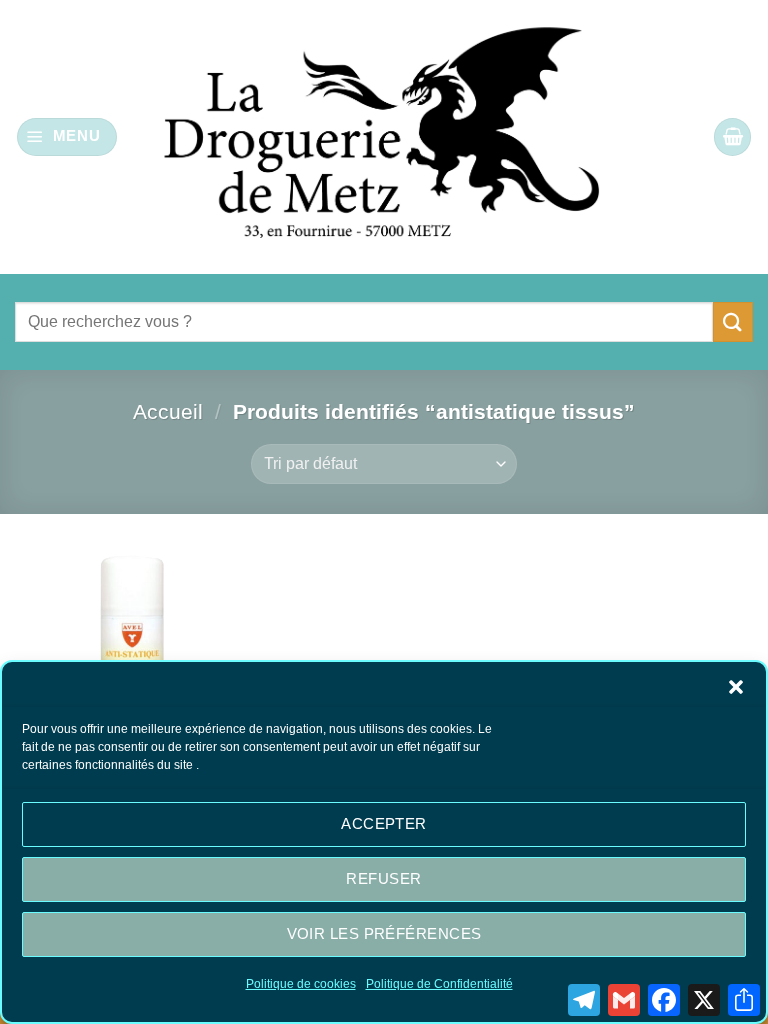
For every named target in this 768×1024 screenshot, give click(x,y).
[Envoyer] (733, 321)
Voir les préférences (384, 933)
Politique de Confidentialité (439, 984)
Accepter (384, 823)
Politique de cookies (301, 984)
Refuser (383, 878)
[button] (736, 687)
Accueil (168, 411)
